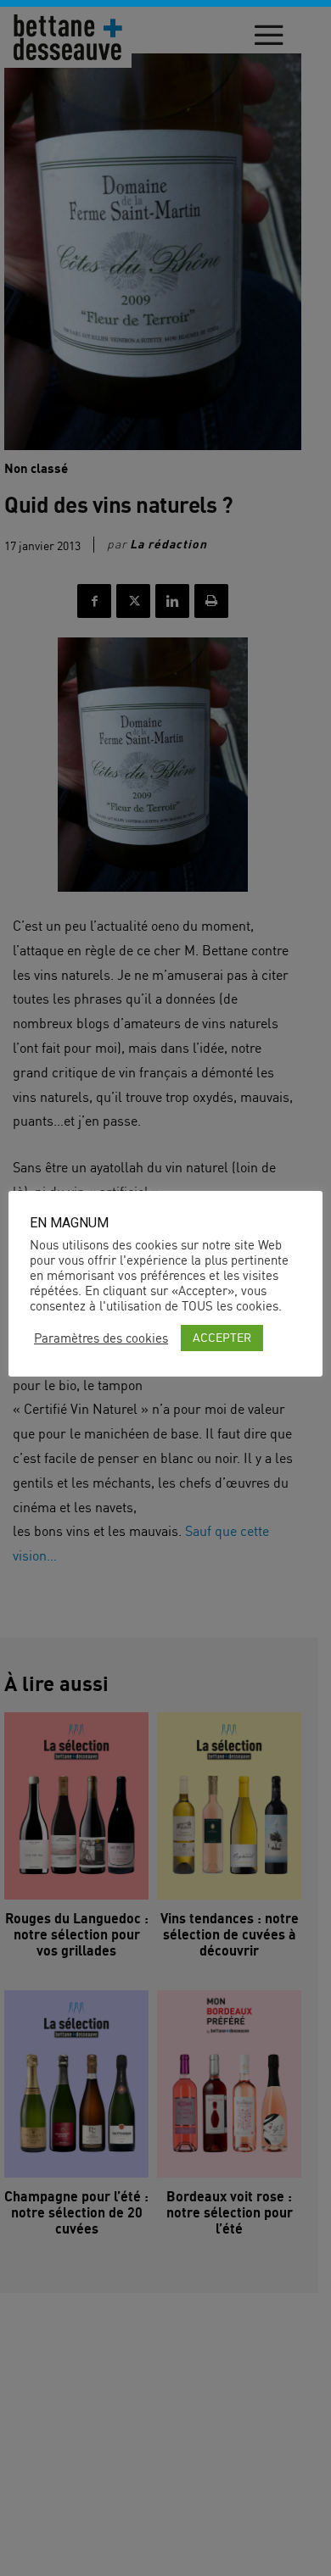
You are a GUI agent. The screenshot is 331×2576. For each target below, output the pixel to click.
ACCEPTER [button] (222, 1337)
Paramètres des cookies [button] (101, 1338)
